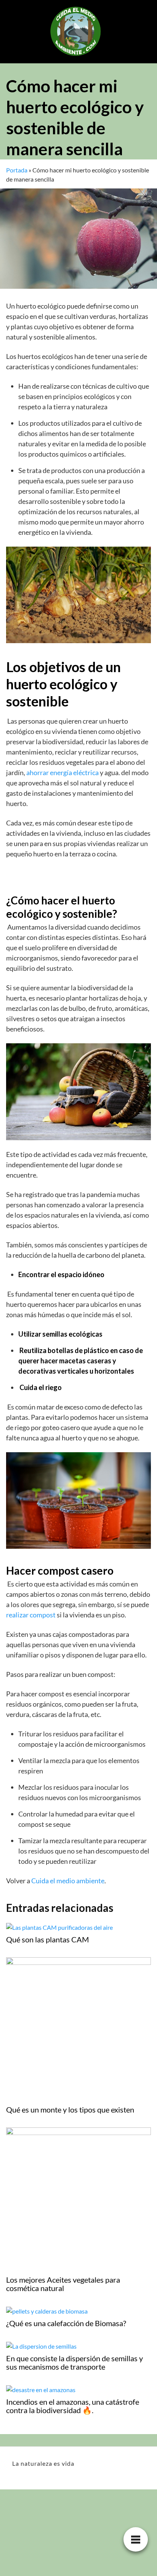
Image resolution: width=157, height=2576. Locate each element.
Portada (17, 170)
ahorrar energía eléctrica (63, 772)
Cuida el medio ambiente (68, 1881)
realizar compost (31, 1615)
